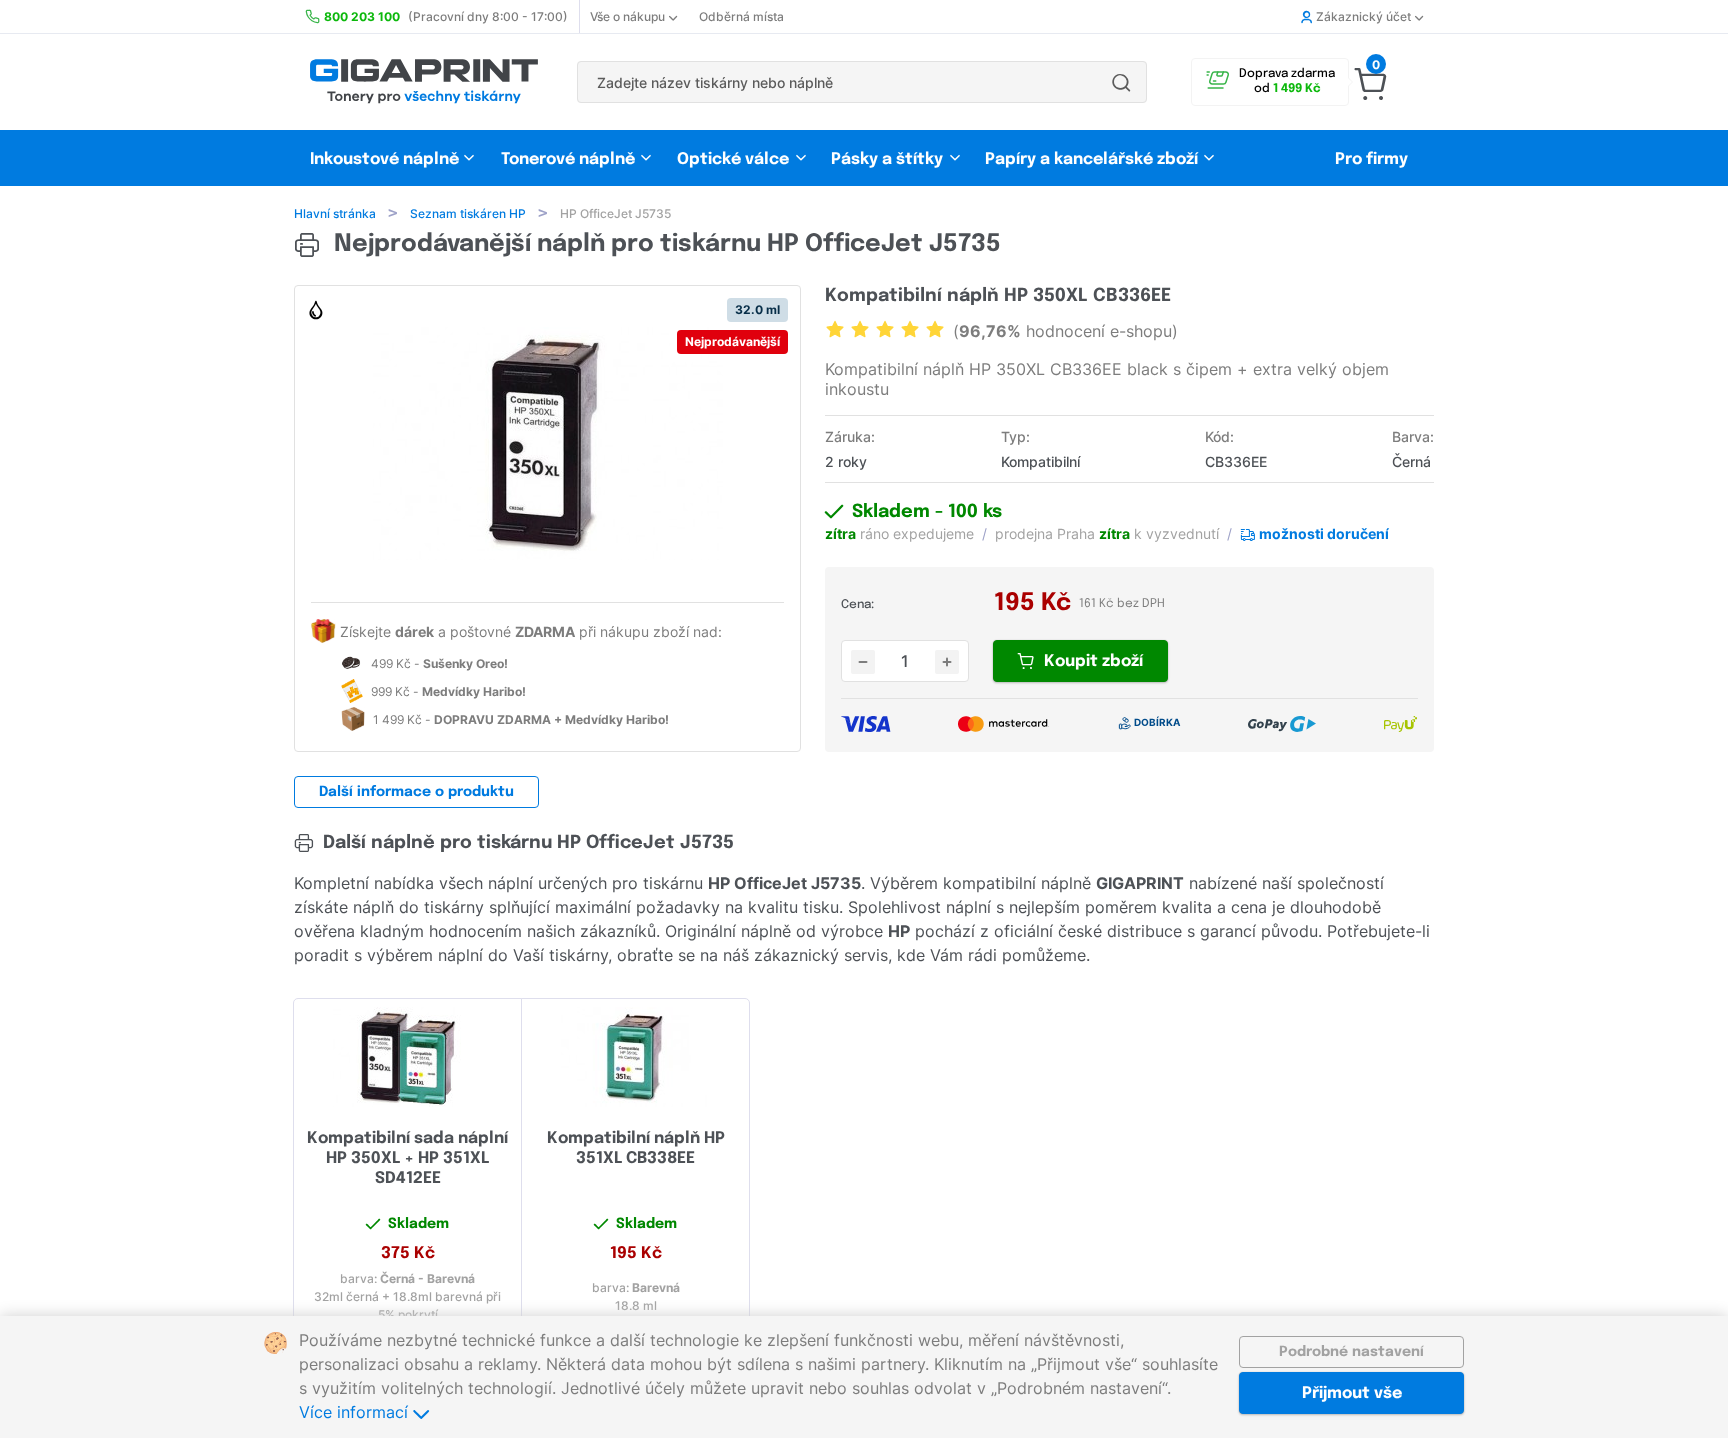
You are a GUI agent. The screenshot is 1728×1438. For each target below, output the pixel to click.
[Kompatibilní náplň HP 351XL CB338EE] (635, 1057)
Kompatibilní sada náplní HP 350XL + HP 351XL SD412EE (407, 1158)
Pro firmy (1371, 159)
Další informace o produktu (416, 792)
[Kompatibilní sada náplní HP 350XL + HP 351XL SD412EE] (407, 1057)
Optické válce (733, 159)
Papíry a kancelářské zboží (1093, 159)
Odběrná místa (741, 16)
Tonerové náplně (568, 159)
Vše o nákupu (627, 16)
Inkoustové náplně (384, 159)
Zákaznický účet (1363, 16)
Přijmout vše (1352, 1393)
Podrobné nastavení (1351, 1352)
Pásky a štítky (887, 159)
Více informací (356, 1412)
